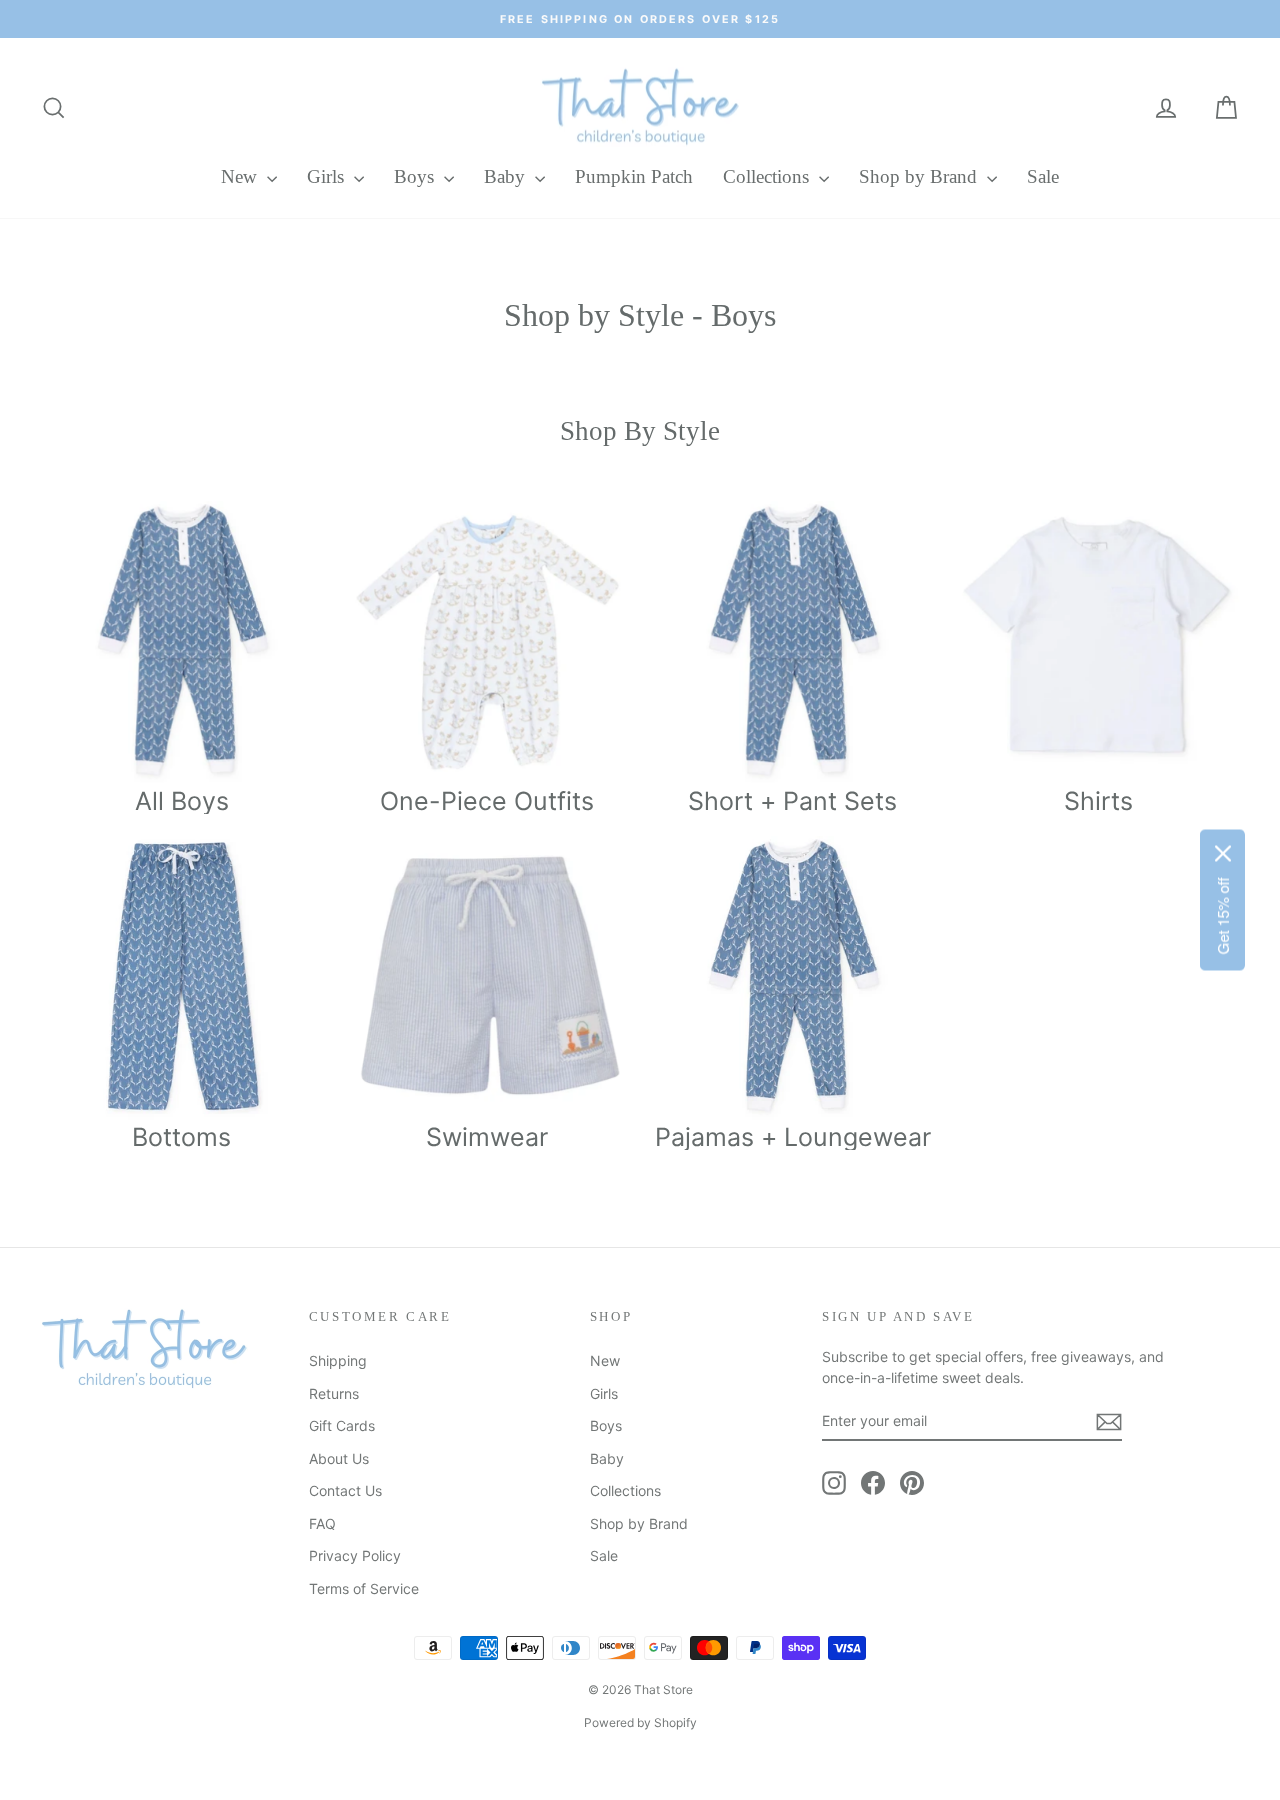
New (241, 176)
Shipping (338, 1360)
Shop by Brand (920, 176)
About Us (339, 1458)
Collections (768, 176)
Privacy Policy (355, 1555)
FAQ (322, 1523)
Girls (328, 176)
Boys (416, 176)
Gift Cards (342, 1425)
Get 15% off (1222, 916)
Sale (1043, 176)
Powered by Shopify (640, 1722)
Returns (334, 1393)
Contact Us (345, 1490)
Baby (507, 176)
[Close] (1223, 854)
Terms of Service (364, 1588)
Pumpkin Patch (634, 176)
